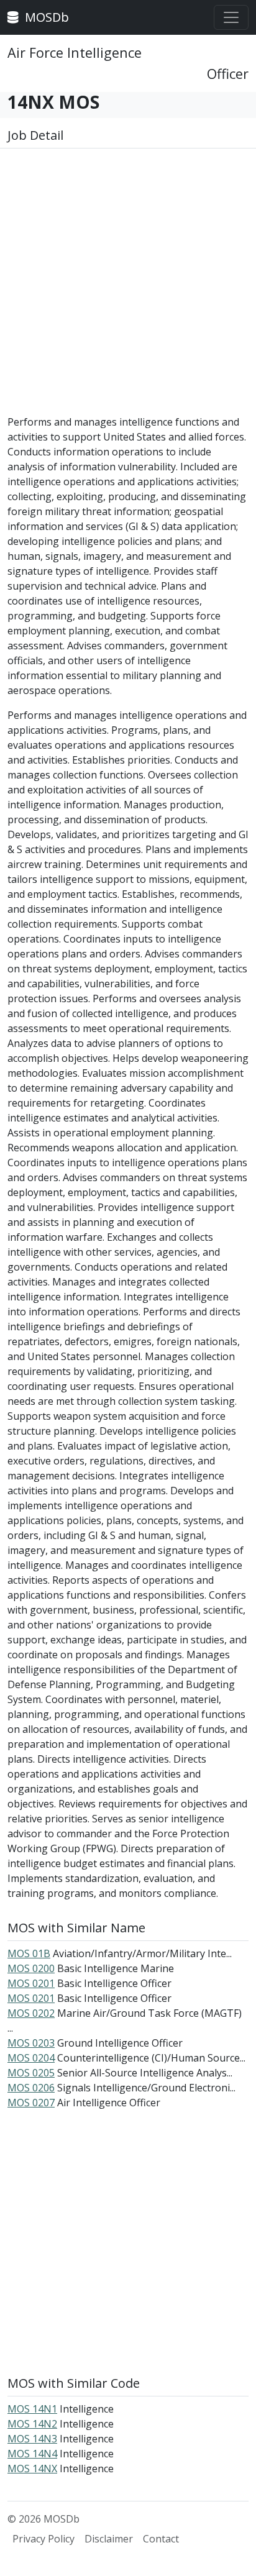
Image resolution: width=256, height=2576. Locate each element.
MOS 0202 (31, 2013)
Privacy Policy (43, 2539)
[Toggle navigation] (231, 17)
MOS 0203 (31, 2043)
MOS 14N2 (32, 2424)
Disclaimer (109, 2539)
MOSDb (45, 17)
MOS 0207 (31, 2103)
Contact (161, 2539)
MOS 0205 (31, 2073)
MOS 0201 (31, 1983)
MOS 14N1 (32, 2409)
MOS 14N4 (32, 2454)
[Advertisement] (128, 286)
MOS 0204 (31, 2058)
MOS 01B (29, 1953)
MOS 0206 (31, 2088)
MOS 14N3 (32, 2439)
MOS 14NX (32, 2469)
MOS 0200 (31, 1968)
